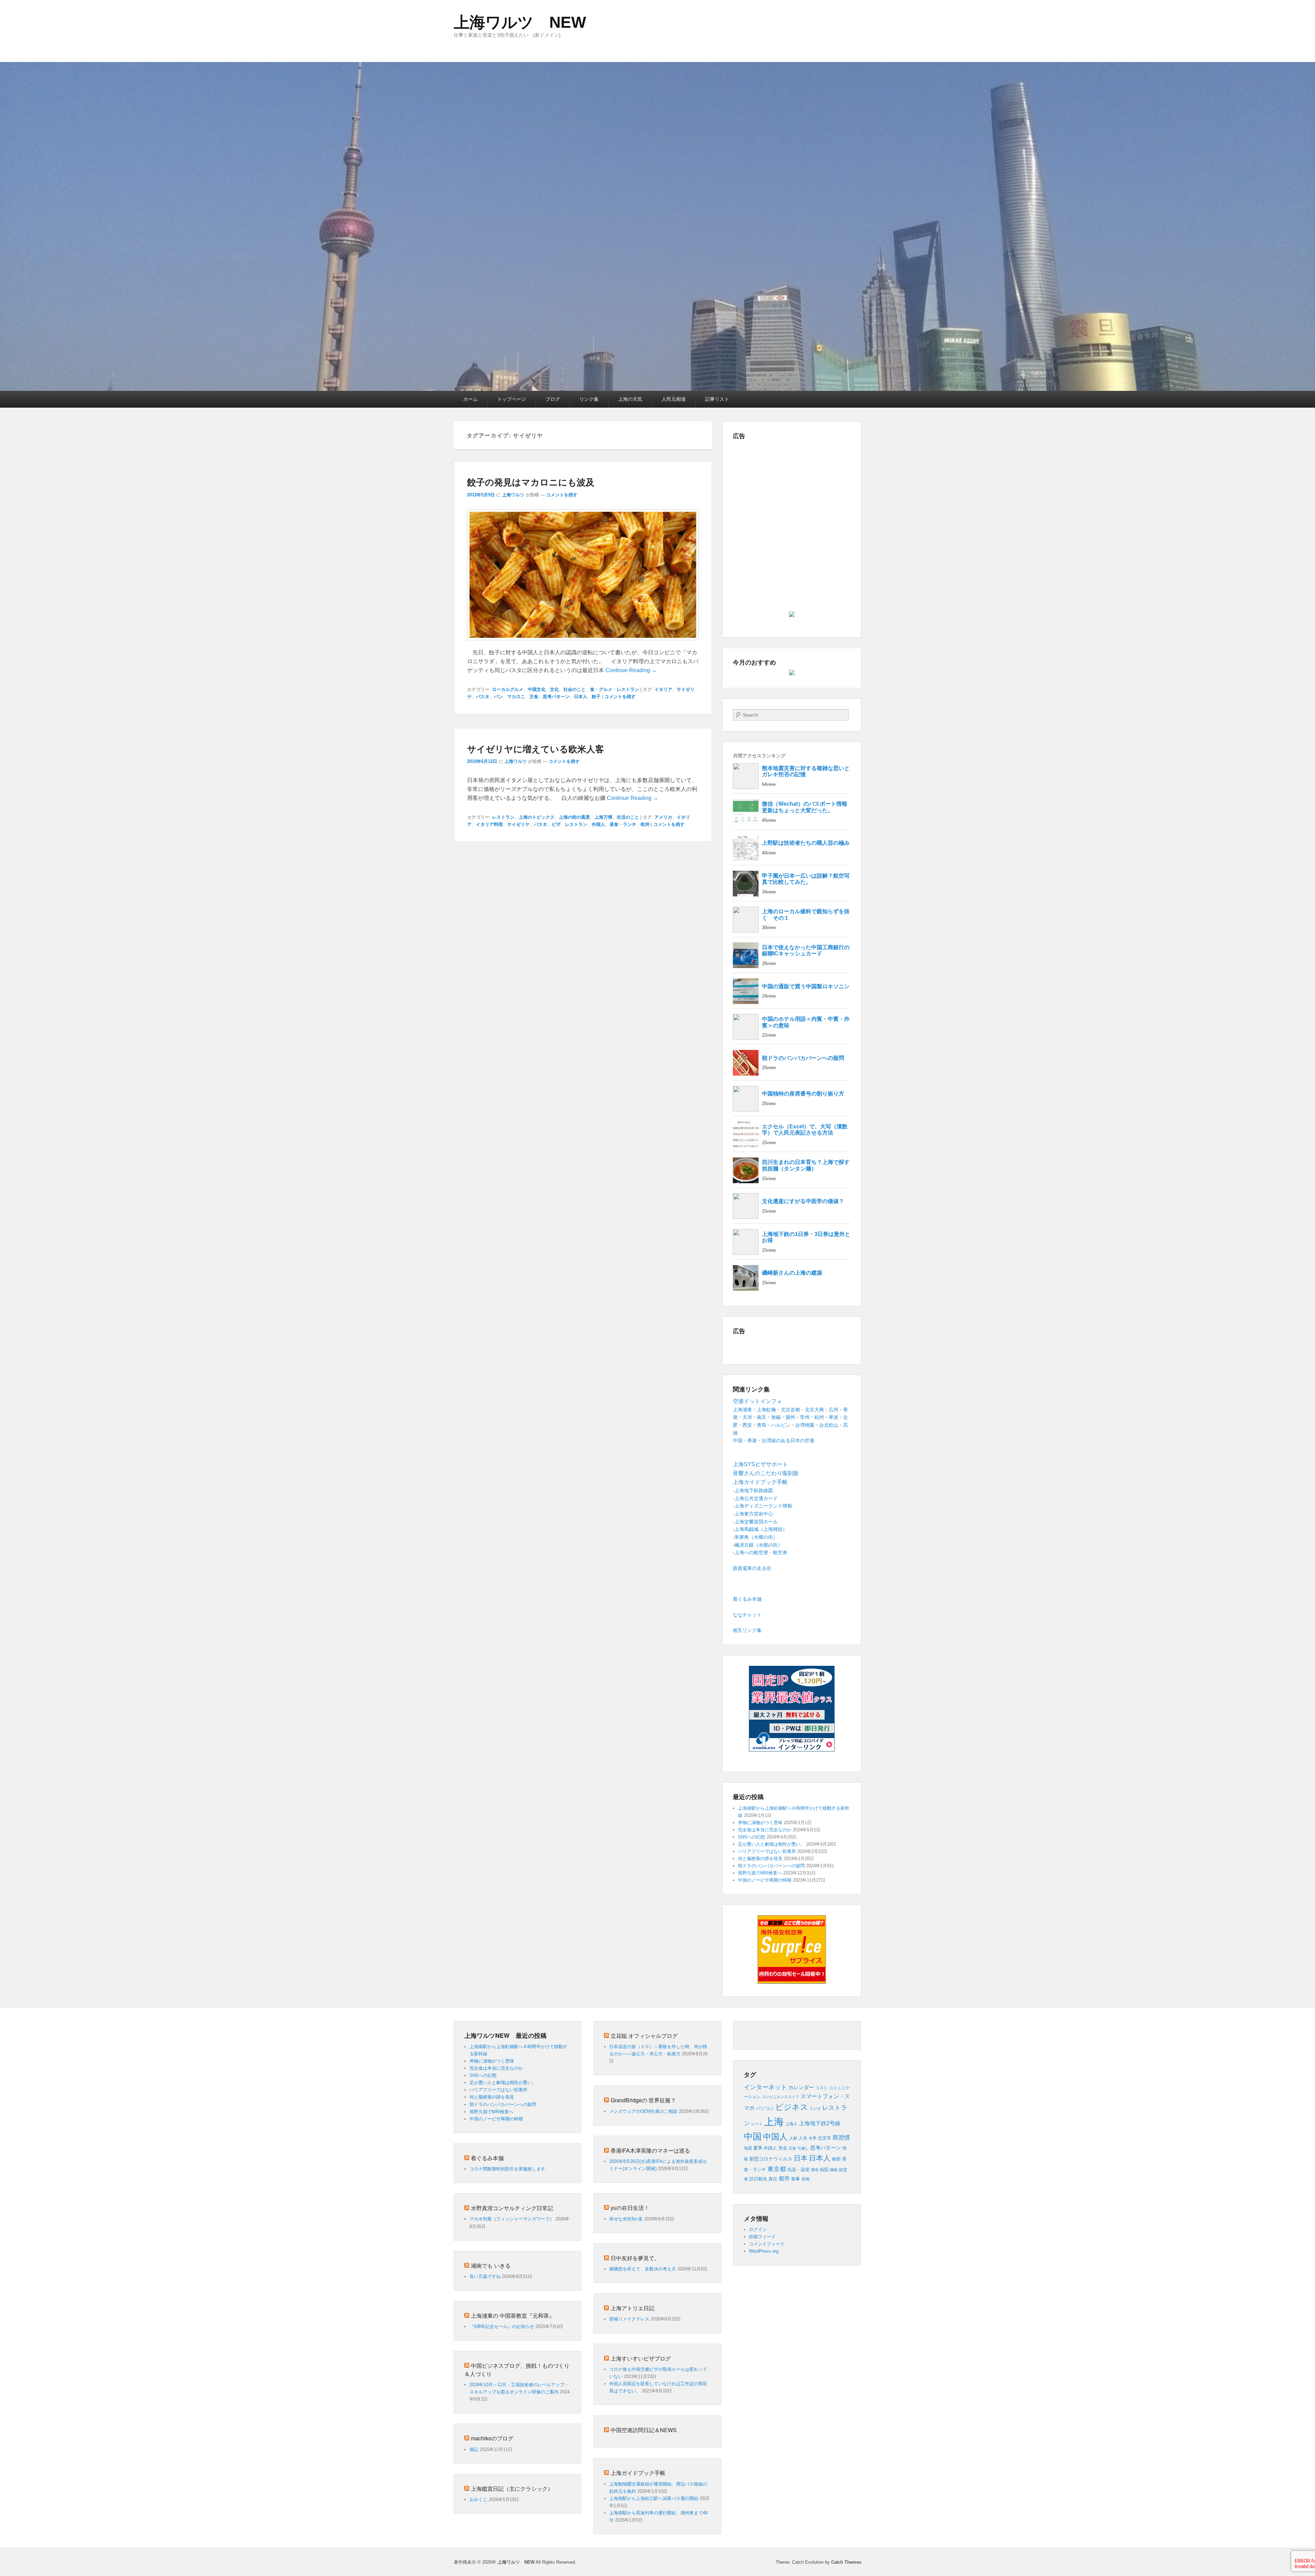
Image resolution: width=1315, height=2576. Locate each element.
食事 (796, 2179)
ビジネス (792, 2107)
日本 (801, 2158)
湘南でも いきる (491, 2265)
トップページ (512, 399)
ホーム (471, 399)
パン (498, 697)
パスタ (483, 697)
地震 (748, 2148)
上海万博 (603, 817)
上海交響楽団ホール (756, 1522)
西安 (747, 1425)
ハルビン (781, 1425)
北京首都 (790, 1410)
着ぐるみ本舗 (747, 1599)
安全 (783, 2148)
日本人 (581, 697)
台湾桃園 (805, 1425)
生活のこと (628, 817)
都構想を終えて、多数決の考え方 (643, 2269)
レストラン (503, 817)
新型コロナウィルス (771, 2159)
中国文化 (537, 689)
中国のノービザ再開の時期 (765, 1880)
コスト (822, 2088)
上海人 (791, 2124)
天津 (747, 1417)
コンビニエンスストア (780, 2097)
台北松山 (829, 1425)
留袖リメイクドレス (629, 2319)
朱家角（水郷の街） (756, 1537)
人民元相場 (674, 399)
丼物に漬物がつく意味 (760, 1823)
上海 (774, 2122)
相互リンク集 (747, 1630)
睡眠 (834, 2170)
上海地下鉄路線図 (754, 1490)
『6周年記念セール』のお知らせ (502, 2326)
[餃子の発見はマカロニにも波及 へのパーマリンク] (583, 643)
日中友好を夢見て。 (635, 2258)
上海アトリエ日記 (633, 2308)
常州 (805, 1417)
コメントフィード (767, 2244)
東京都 (777, 2169)
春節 (836, 2159)
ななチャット (747, 1615)
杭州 (819, 1417)
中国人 (775, 2137)
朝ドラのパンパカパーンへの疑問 (771, 1866)
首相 (805, 2179)
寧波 (834, 1417)
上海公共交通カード (756, 1498)
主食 (534, 697)
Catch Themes (846, 2562)
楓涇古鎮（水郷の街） (759, 1545)
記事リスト (717, 399)
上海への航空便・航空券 (761, 1552)
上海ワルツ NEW (520, 22)
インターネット (765, 2087)
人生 (803, 2138)
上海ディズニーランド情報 (763, 1506)
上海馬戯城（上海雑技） (761, 1529)
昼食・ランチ (623, 824)
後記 (474, 2449)
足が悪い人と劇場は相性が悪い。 (771, 1844)
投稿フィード (762, 2237)
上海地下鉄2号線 (820, 2123)
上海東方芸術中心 (754, 1514)
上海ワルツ (513, 495)
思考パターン (556, 697)
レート (757, 2124)
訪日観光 (758, 2179)
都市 (784, 2178)
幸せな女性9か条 (626, 2219)
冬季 (813, 2138)
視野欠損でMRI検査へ (760, 1873)
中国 (753, 2137)
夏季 (758, 2148)
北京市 (824, 2138)
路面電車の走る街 (752, 1568)
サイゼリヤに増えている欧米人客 (536, 749)
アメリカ (663, 817)
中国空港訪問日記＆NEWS (644, 2430)
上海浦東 (742, 1410)
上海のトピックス (537, 817)
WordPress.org (764, 2251)
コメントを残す (562, 495)
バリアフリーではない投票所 (767, 1851)
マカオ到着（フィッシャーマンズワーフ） (512, 2219)
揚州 (790, 1417)
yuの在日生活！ (630, 2208)
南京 (762, 1417)
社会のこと (574, 689)
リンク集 (589, 399)
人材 (793, 2138)
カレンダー (801, 2088)
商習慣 (841, 2138)
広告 (792, 2148)
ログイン (758, 2230)
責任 (773, 2179)
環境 (815, 2170)
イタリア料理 (489, 824)
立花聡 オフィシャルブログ (644, 2036)
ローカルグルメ (508, 689)
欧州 (645, 824)
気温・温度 (798, 2170)
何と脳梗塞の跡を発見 (760, 1859)
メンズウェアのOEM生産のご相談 (643, 2111)
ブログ (553, 399)
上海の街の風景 (574, 817)
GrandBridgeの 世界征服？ (643, 2100)
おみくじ (478, 2499)
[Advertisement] (792, 492)
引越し (803, 2148)
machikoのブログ (492, 2438)
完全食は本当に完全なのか (765, 1830)
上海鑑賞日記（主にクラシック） (512, 2488)
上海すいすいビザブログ (641, 2358)
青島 (762, 1425)
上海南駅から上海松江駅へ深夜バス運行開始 (654, 2498)
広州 (834, 1410)
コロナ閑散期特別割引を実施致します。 (510, 2169)
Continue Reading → (631, 670)
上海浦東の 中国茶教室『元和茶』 (513, 2315)
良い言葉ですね (485, 2276)
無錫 (776, 1417)
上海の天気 (630, 399)
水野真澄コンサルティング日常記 (512, 2208)
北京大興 (814, 1410)
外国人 (598, 824)
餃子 (596, 697)
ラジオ (815, 2108)
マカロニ (516, 697)
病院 (824, 2170)
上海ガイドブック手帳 (638, 2473)
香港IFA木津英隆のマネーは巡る (650, 2150)
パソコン (765, 2108)
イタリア (663, 689)
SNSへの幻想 (752, 1837)
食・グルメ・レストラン (615, 689)
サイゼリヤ (518, 824)
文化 (554, 689)
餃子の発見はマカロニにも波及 (531, 482)
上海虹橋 (766, 1410)
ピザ (556, 824)
